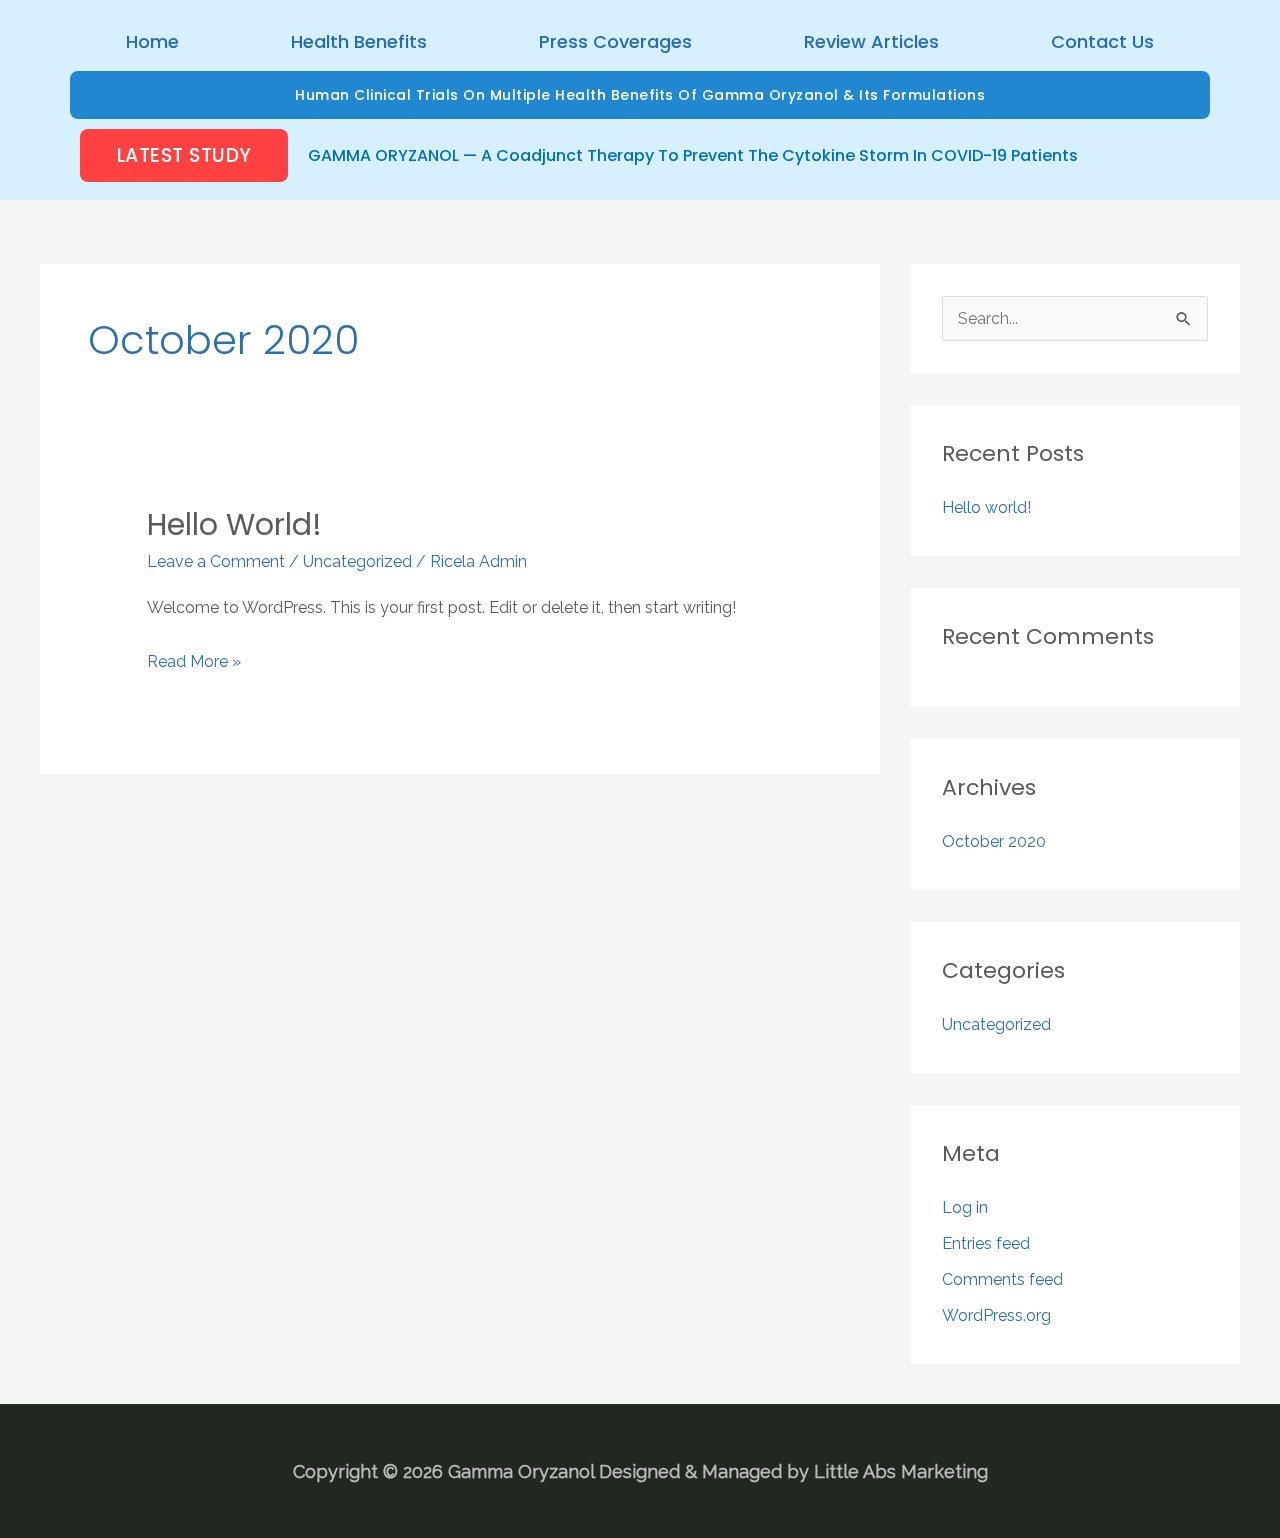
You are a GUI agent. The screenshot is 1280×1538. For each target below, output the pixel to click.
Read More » (194, 659)
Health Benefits (359, 41)
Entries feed (986, 1243)
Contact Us (1102, 41)
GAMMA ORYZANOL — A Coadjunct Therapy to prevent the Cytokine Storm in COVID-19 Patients (693, 155)
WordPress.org (996, 1315)
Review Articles (871, 41)
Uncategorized (357, 561)
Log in (965, 1207)
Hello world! (234, 524)
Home (152, 41)
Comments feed (1002, 1279)
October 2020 (994, 841)
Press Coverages (615, 41)
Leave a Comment (216, 561)
